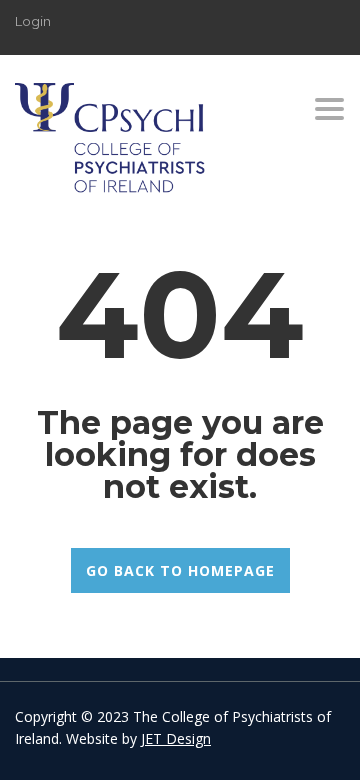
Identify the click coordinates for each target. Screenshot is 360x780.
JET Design (176, 738)
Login (33, 21)
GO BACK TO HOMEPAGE (180, 570)
